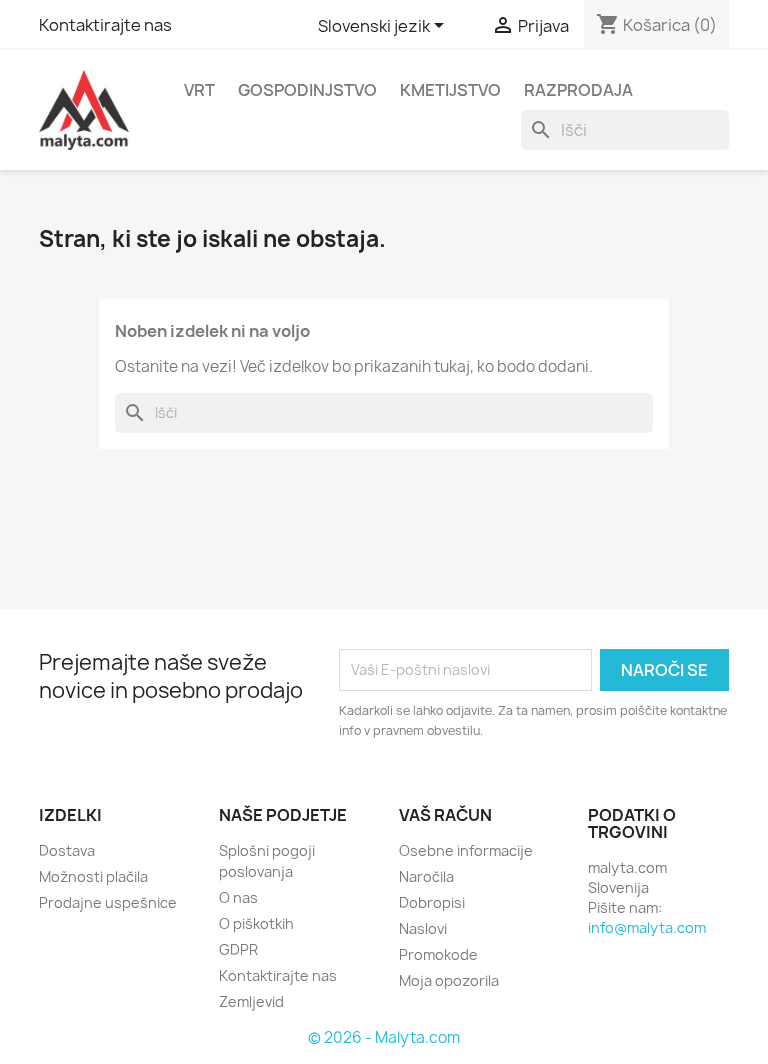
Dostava (67, 850)
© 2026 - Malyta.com (384, 1037)
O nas (238, 897)
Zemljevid (251, 1001)
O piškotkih (256, 923)
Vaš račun (445, 815)
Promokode (438, 954)
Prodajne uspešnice (108, 902)
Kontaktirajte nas (105, 25)
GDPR (238, 949)
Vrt (199, 90)
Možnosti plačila (93, 876)
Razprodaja (578, 90)
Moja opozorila (449, 980)
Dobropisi (432, 902)
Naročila (426, 876)
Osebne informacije (466, 850)
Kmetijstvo (450, 90)
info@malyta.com (647, 927)
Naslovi (423, 928)
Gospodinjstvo (307, 90)
